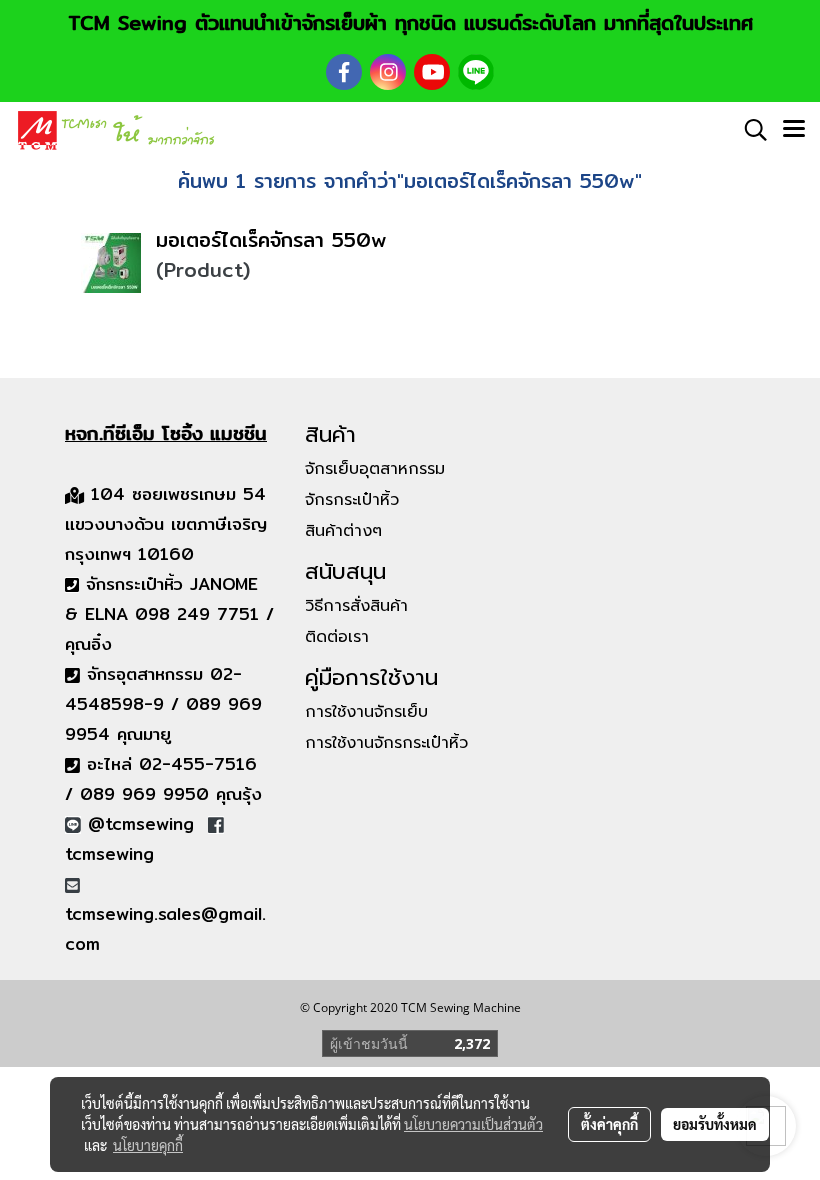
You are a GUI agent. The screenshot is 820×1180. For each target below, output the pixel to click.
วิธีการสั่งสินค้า (356, 606)
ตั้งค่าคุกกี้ (609, 1124)
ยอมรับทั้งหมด (715, 1124)
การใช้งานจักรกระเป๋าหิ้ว (386, 743)
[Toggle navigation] (794, 130)
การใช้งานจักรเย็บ (366, 712)
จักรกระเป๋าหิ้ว (352, 500)
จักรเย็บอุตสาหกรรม (375, 469)
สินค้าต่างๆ (343, 531)
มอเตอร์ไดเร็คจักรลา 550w (271, 239)
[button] (749, 130)
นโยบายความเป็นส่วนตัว (473, 1124)
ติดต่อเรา (337, 637)
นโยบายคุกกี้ (148, 1145)
